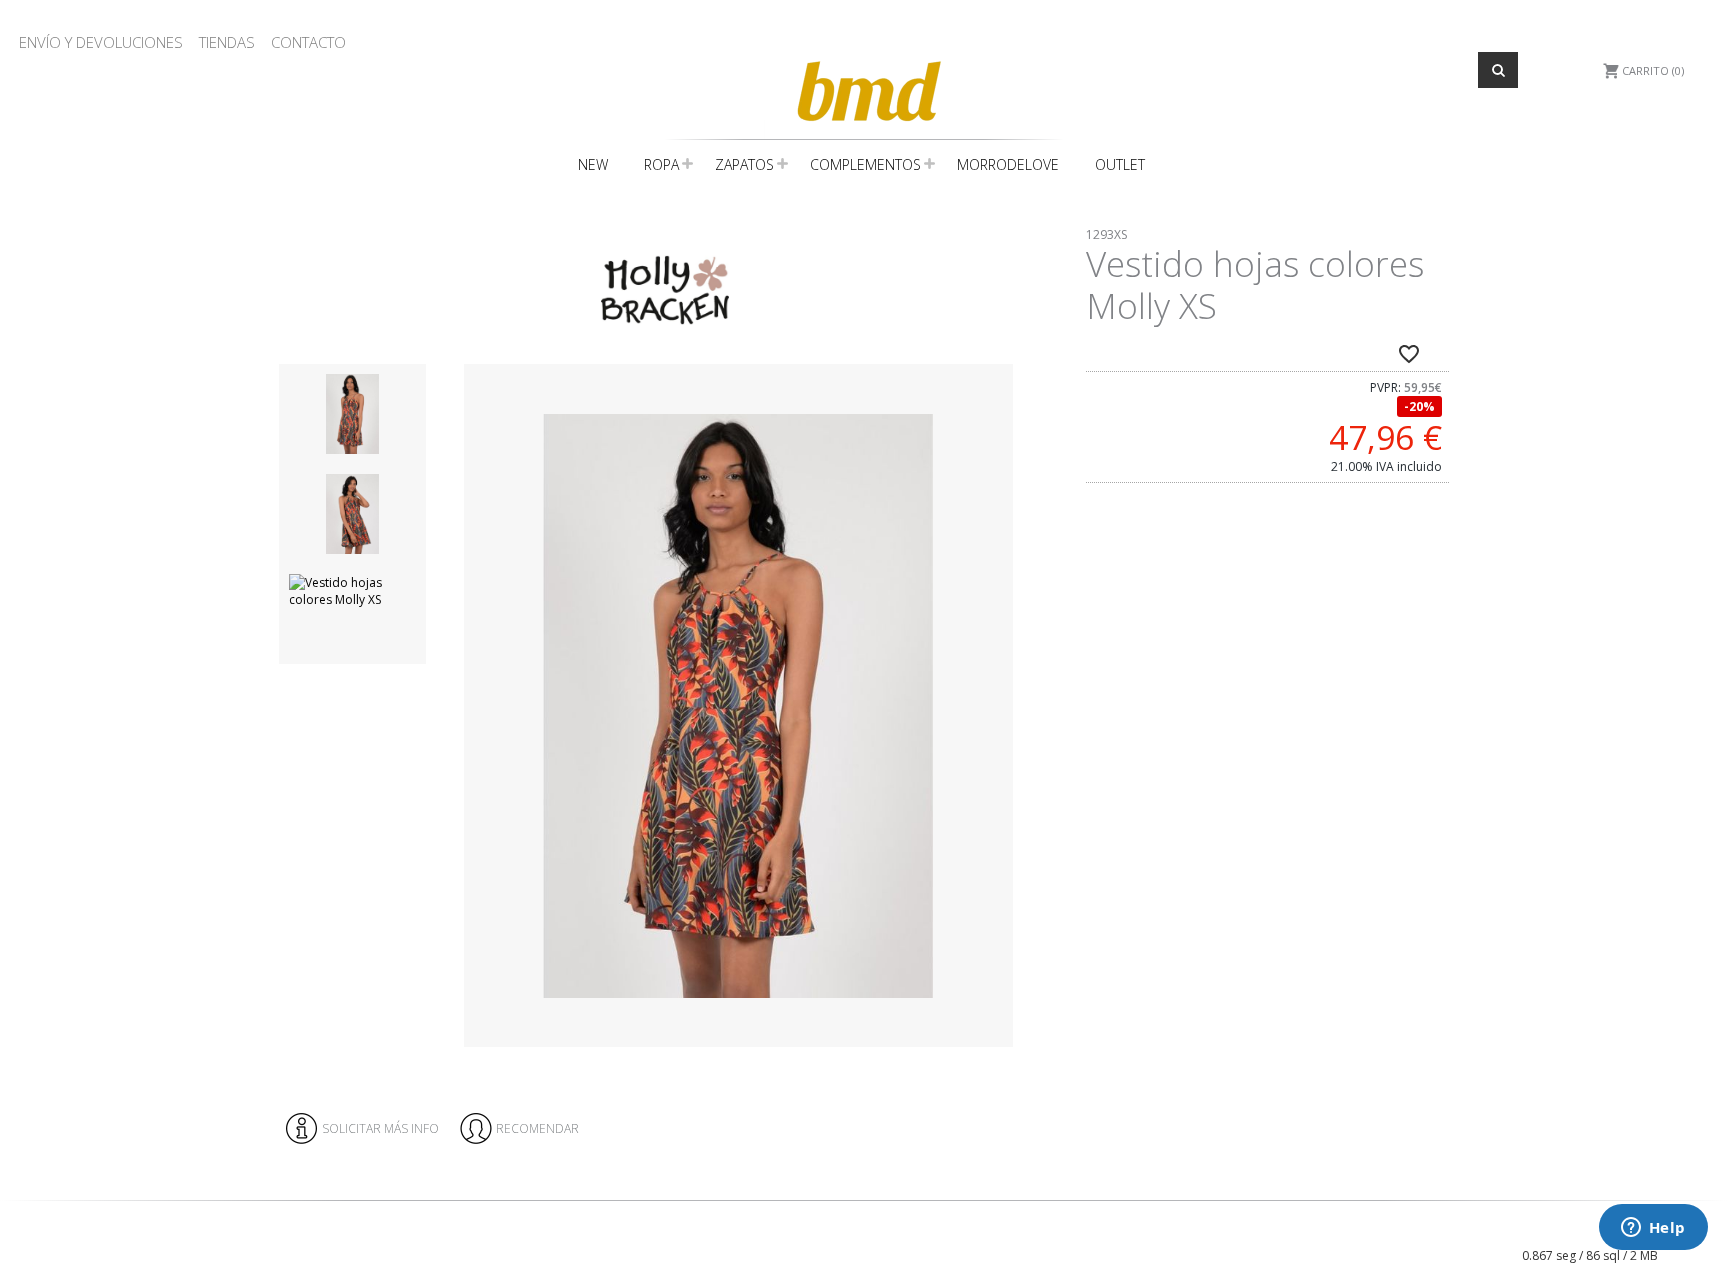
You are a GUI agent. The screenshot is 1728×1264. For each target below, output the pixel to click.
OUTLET (1120, 164)
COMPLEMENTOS (865, 164)
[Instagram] (1411, 1220)
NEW (593, 164)
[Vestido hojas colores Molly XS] (738, 706)
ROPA (661, 164)
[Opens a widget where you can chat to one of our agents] (1653, 1229)
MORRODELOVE (1008, 164)
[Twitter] (1427, 1220)
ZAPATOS (744, 164)
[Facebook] (1395, 1220)
